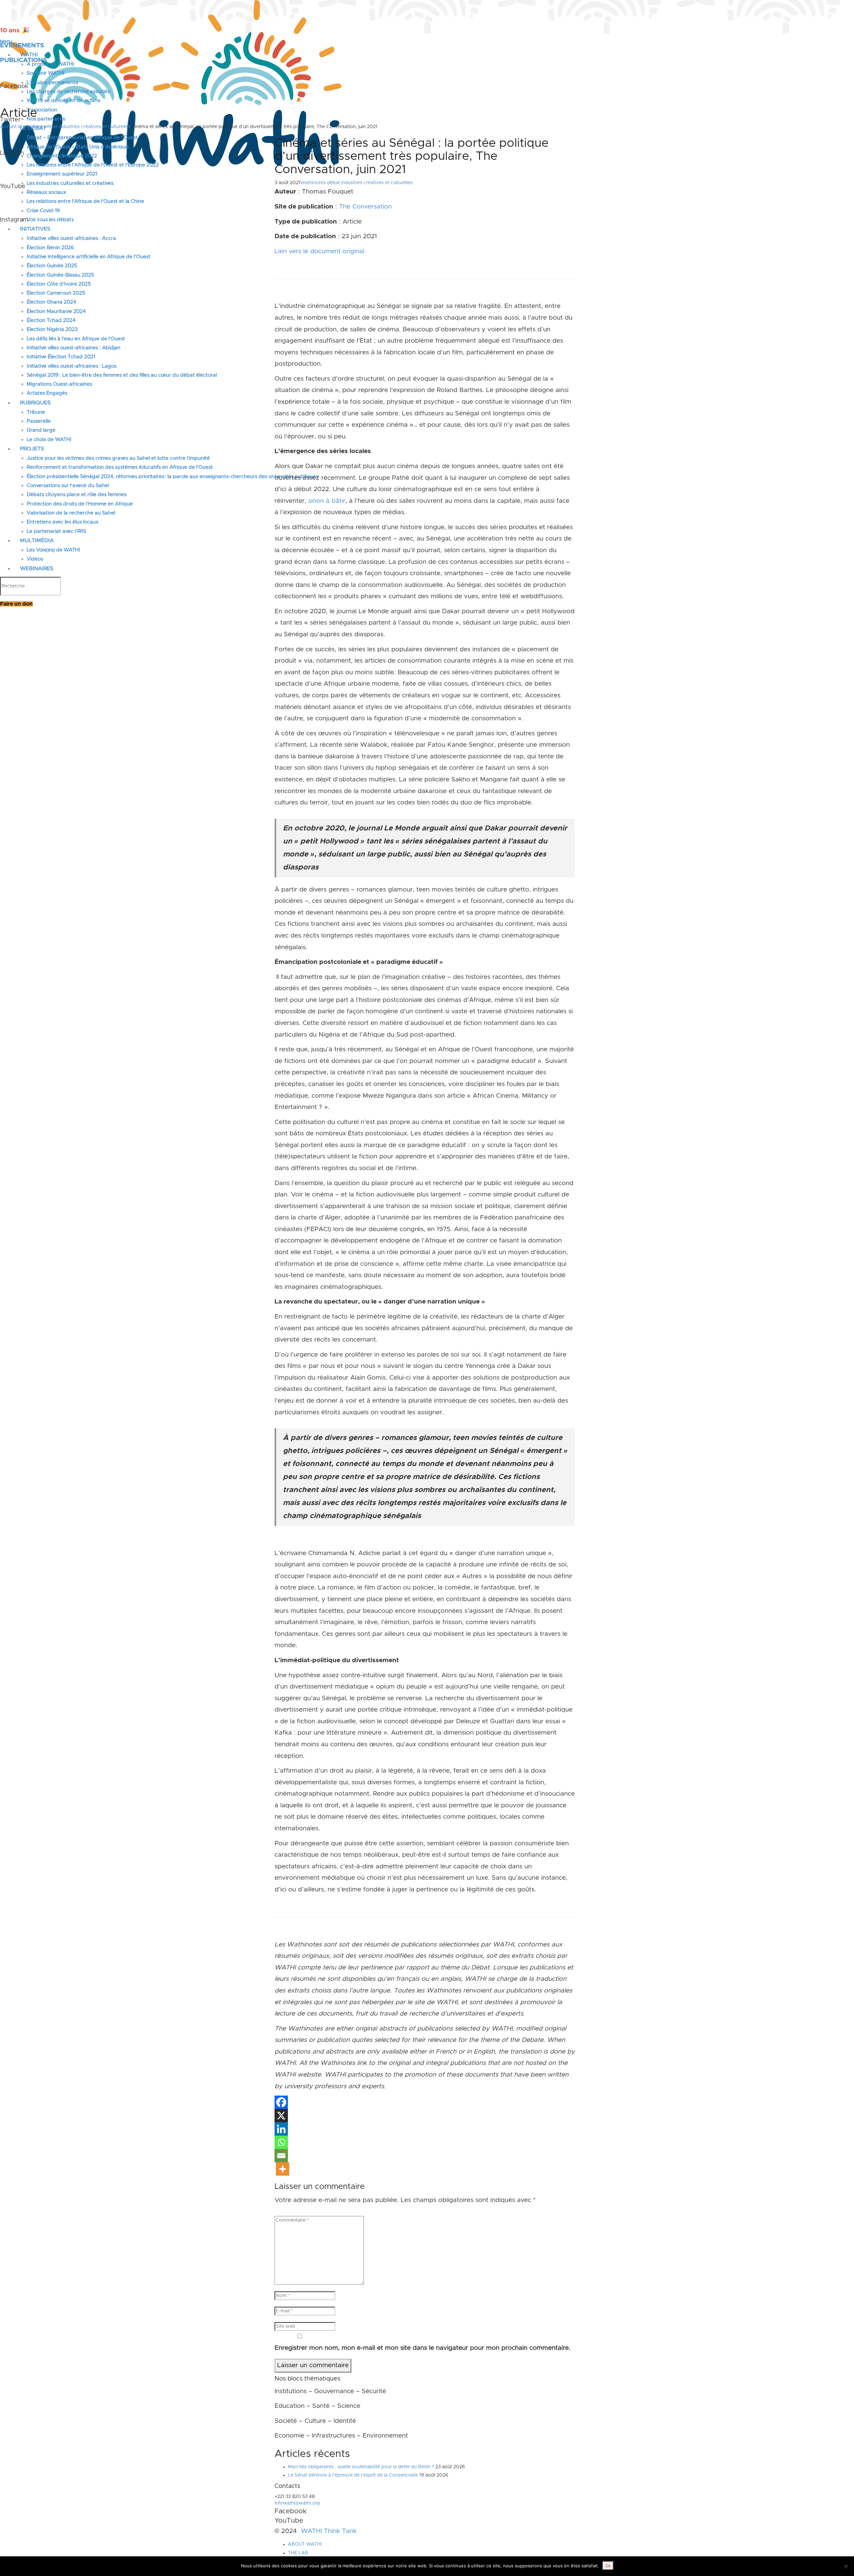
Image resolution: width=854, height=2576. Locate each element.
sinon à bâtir (327, 501)
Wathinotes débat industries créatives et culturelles (74, 127)
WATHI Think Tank (329, 2531)
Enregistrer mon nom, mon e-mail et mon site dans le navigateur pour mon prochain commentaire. (422, 2348)
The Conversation (365, 207)
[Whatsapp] (281, 2142)
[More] (283, 2169)
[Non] (846, 2566)
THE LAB (298, 2553)
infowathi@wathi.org (297, 2503)
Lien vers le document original (319, 251)
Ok (608, 2566)
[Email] (281, 2156)
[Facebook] (281, 2102)
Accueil (8, 127)
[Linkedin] (281, 2129)
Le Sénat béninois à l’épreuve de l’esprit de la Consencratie (353, 2475)
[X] (281, 2116)
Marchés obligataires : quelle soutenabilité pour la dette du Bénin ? (361, 2467)
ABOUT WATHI (305, 2544)
